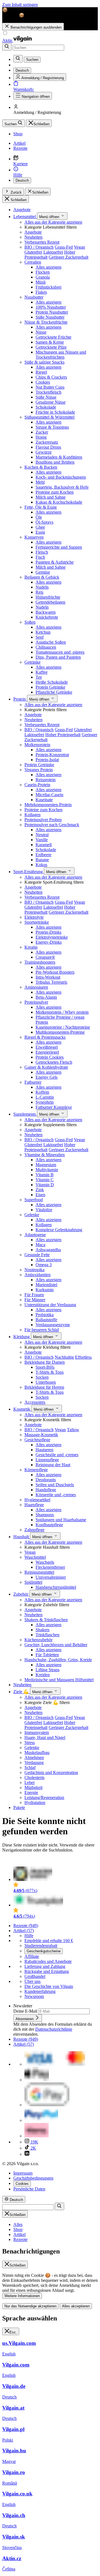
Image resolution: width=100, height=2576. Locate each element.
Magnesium (46, 1165)
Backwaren (46, 612)
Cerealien (33, 262)
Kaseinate (44, 800)
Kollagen (32, 815)
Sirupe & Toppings (52, 427)
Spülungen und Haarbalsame (61, 1520)
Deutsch (22, 180)
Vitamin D (45, 1185)
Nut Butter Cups (50, 387)
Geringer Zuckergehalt (68, 257)
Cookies (43, 382)
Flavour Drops (48, 447)
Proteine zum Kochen (55, 492)
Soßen (30, 622)
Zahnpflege (34, 1530)
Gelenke (32, 1215)
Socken (42, 1377)
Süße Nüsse (46, 397)
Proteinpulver (36, 1002)
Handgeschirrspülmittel (56, 1587)
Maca (40, 1245)
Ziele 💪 (22, 1692)
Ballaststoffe (46, 1320)
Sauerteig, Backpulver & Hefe (62, 487)
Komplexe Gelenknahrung (59, 1230)
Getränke (32, 662)
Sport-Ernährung (29, 872)
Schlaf (30, 1767)
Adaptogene (35, 1235)
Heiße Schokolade (52, 682)
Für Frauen (34, 1295)
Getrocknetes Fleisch (54, 1062)
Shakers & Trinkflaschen (46, 1620)
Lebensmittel (25, 217)
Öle (39, 517)
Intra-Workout (48, 977)
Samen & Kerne (50, 342)
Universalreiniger (51, 1577)
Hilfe (29, 1936)
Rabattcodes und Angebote (48, 1961)
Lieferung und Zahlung (45, 1966)
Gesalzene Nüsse (51, 402)
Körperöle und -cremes (56, 1495)
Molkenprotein (37, 745)
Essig (40, 532)
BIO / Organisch (39, 247)
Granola (43, 277)
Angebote (22, 210)
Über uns (32, 1981)
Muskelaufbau (37, 1752)
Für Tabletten (47, 1655)
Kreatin (31, 947)
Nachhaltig (64, 1357)
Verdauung (34, 1762)
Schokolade (46, 407)
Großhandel (35, 1976)
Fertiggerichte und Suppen (59, 547)
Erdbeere (43, 855)
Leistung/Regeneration (44, 1797)
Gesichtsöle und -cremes (57, 1455)
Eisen (40, 1195)
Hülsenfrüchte (48, 597)
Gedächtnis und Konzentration (51, 1772)
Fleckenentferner (50, 1567)
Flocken (43, 272)
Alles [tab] (18, 2224)
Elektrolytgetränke (52, 937)
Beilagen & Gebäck (42, 577)
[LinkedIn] (27, 2154)
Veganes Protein (39, 770)
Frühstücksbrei (48, 287)
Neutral (42, 835)
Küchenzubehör (38, 1640)
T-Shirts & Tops (50, 1372)
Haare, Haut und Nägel (45, 1737)
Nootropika (34, 1270)
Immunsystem (37, 1732)
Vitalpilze (44, 1210)
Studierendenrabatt (41, 1946)
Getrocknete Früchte (53, 337)
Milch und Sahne (51, 497)
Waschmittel (35, 1557)
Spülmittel (33, 1582)
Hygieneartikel (37, 1500)
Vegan (79, 247)
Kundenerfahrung (40, 1991)
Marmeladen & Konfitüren (59, 457)
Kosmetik (22, 1409)
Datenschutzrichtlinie (54, 2029)
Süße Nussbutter (50, 317)
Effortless (83, 1357)
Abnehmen (34, 1757)
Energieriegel (47, 1052)
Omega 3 (44, 1265)
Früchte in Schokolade (55, 412)
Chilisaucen (46, 647)
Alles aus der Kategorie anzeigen (53, 222)
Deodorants (46, 1480)
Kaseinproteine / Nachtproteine (63, 1027)
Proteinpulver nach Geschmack (52, 825)
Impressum (23, 2173)
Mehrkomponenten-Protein (48, 805)
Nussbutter (34, 297)
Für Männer (35, 1300)
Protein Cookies (50, 1057)
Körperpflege (36, 1470)
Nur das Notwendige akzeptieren (30, 2306)
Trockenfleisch (48, 392)
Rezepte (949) (26, 1926)
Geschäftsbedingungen (33, 2178)
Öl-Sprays (44, 522)
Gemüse (43, 572)
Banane (42, 860)
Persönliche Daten (29, 2189)
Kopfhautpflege (49, 1525)
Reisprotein (46, 780)
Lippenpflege (47, 1460)
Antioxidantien (37, 1275)
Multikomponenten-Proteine (60, 1032)
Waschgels (45, 1562)
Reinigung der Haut (53, 1465)
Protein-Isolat (47, 760)
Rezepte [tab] (20, 2239)
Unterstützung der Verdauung (50, 1305)
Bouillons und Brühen (55, 462)
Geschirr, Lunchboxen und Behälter (56, 1645)
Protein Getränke (50, 687)
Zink (40, 1190)
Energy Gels (47, 1077)
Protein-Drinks (48, 932)
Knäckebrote (47, 617)
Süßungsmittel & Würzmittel (49, 417)
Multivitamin (47, 1170)
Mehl (40, 482)
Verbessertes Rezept (42, 242)
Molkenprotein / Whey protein (62, 1012)
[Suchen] (7, 47)
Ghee (40, 527)
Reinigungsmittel (39, 1572)
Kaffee (42, 672)
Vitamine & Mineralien (45, 1155)
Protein (20, 699)
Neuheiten (33, 237)
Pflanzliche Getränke (54, 692)
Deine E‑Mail (26, 2011)
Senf (40, 637)
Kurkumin (45, 1290)
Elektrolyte (34, 917)
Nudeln (42, 587)
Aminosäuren (36, 987)
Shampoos (45, 1515)
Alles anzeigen (48, 267)
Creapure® (45, 957)
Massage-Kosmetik (41, 1435)
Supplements (25, 1114)
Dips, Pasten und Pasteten (58, 657)
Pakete (19, 1807)
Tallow (73, 1430)
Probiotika (45, 1315)
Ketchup (43, 632)
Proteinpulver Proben (43, 820)
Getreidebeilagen (50, 602)
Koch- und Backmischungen (61, 477)
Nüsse (41, 332)
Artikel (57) (24, 1931)
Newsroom (34, 1996)
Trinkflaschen (47, 1635)
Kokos (41, 865)
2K (33, 2148)
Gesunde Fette (37, 1255)
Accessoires (35, 1402)
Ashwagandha (48, 1250)
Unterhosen (46, 1382)
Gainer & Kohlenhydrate (46, 1067)
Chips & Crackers (51, 377)
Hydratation (35, 1802)
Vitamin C (45, 1180)
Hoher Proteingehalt (63, 735)
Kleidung (22, 1337)
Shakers (42, 1630)
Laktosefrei (53, 252)
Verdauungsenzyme (53, 1325)
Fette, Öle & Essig (41, 507)
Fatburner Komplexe (54, 1107)
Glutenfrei (33, 252)
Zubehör (21, 1594)
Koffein (42, 1092)
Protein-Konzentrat (52, 755)
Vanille (42, 840)
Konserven (34, 537)
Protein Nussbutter (52, 312)
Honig (41, 437)
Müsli (41, 282)
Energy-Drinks (49, 942)
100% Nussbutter (51, 307)
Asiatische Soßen (51, 642)
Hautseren (44, 1450)
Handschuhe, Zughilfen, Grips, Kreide (58, 1660)
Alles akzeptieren (76, 2306)
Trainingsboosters (40, 962)
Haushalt (22, 1537)
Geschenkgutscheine (44, 1951)
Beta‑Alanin (46, 997)
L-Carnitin (45, 1097)
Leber (30, 1782)
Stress (30, 1742)
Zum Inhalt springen (20, 5)
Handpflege (46, 1490)
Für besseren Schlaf (42, 1330)
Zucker (42, 432)
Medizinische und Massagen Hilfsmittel (59, 1680)
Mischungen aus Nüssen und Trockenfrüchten (61, 355)
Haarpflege (34, 1505)
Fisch (40, 557)
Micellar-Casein (49, 795)
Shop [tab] (18, 2229)
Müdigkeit (33, 1787)
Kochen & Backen (41, 467)
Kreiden (43, 1675)
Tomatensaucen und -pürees (60, 652)
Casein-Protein (37, 785)
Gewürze (44, 452)
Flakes (41, 292)
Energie (31, 1792)
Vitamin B (45, 1175)
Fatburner (33, 1082)
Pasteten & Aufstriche (55, 562)
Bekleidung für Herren (44, 1387)
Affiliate (32, 1956)
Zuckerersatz (47, 442)
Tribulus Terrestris (51, 982)
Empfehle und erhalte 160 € (49, 1941)
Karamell (44, 845)
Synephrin (45, 1102)
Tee (39, 677)
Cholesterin (34, 1777)
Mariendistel (46, 1285)
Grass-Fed (64, 247)
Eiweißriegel (47, 1047)
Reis (39, 592)
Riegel (41, 372)
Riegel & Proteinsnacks (45, 1037)
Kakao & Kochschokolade (59, 502)
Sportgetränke (37, 922)
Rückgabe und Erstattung (47, 1971)
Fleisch (42, 552)
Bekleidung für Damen (45, 1362)
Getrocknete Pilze (51, 347)
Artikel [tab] (19, 2234)
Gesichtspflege (37, 1440)
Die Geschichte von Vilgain (49, 1986)
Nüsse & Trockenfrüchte (46, 322)
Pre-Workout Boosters (55, 972)
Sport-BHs (45, 1367)
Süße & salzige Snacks (44, 362)
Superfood (34, 1200)
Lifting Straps (47, 1670)
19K (34, 2142)
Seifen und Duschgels (55, 1485)
